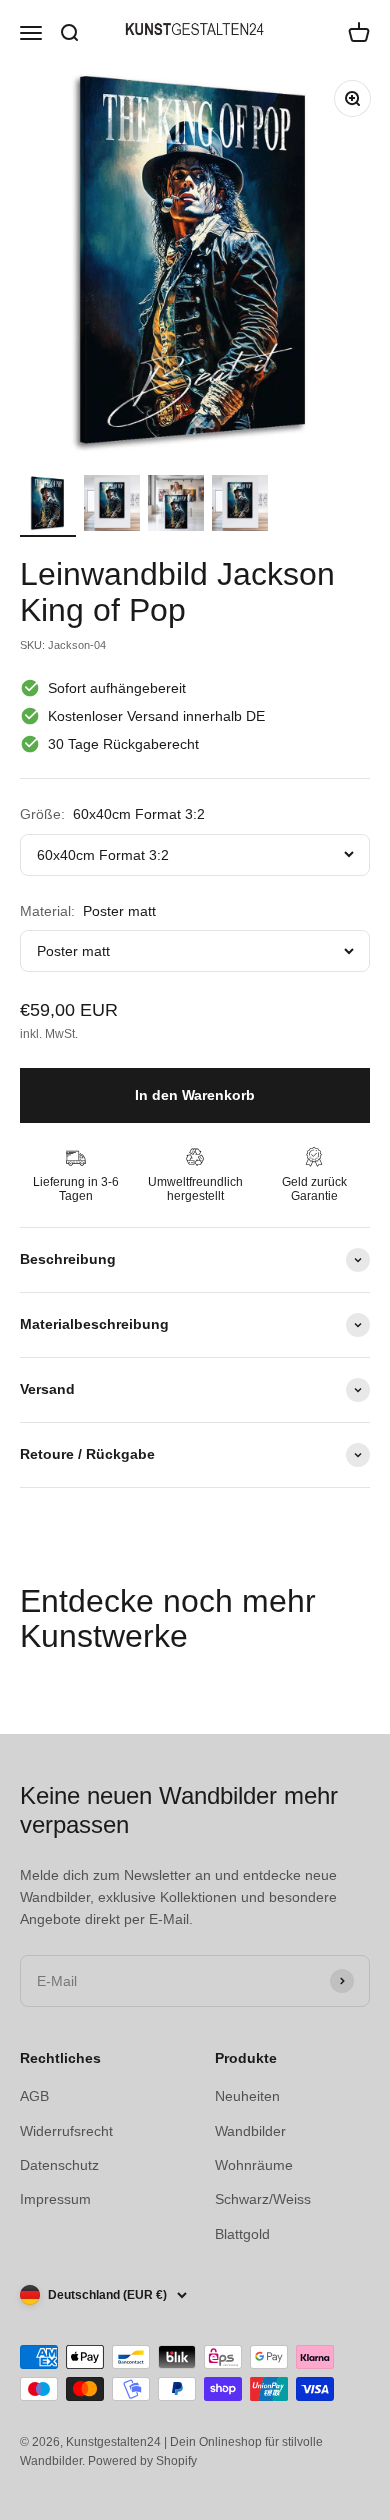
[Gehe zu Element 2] (112, 506)
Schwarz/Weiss (263, 2199)
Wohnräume (254, 2165)
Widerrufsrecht (66, 2131)
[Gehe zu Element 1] (48, 506)
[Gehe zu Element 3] (176, 506)
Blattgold (242, 2234)
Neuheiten (247, 2096)
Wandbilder (250, 2131)
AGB (34, 2096)
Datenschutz (59, 2165)
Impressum (55, 2199)
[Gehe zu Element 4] (240, 506)
